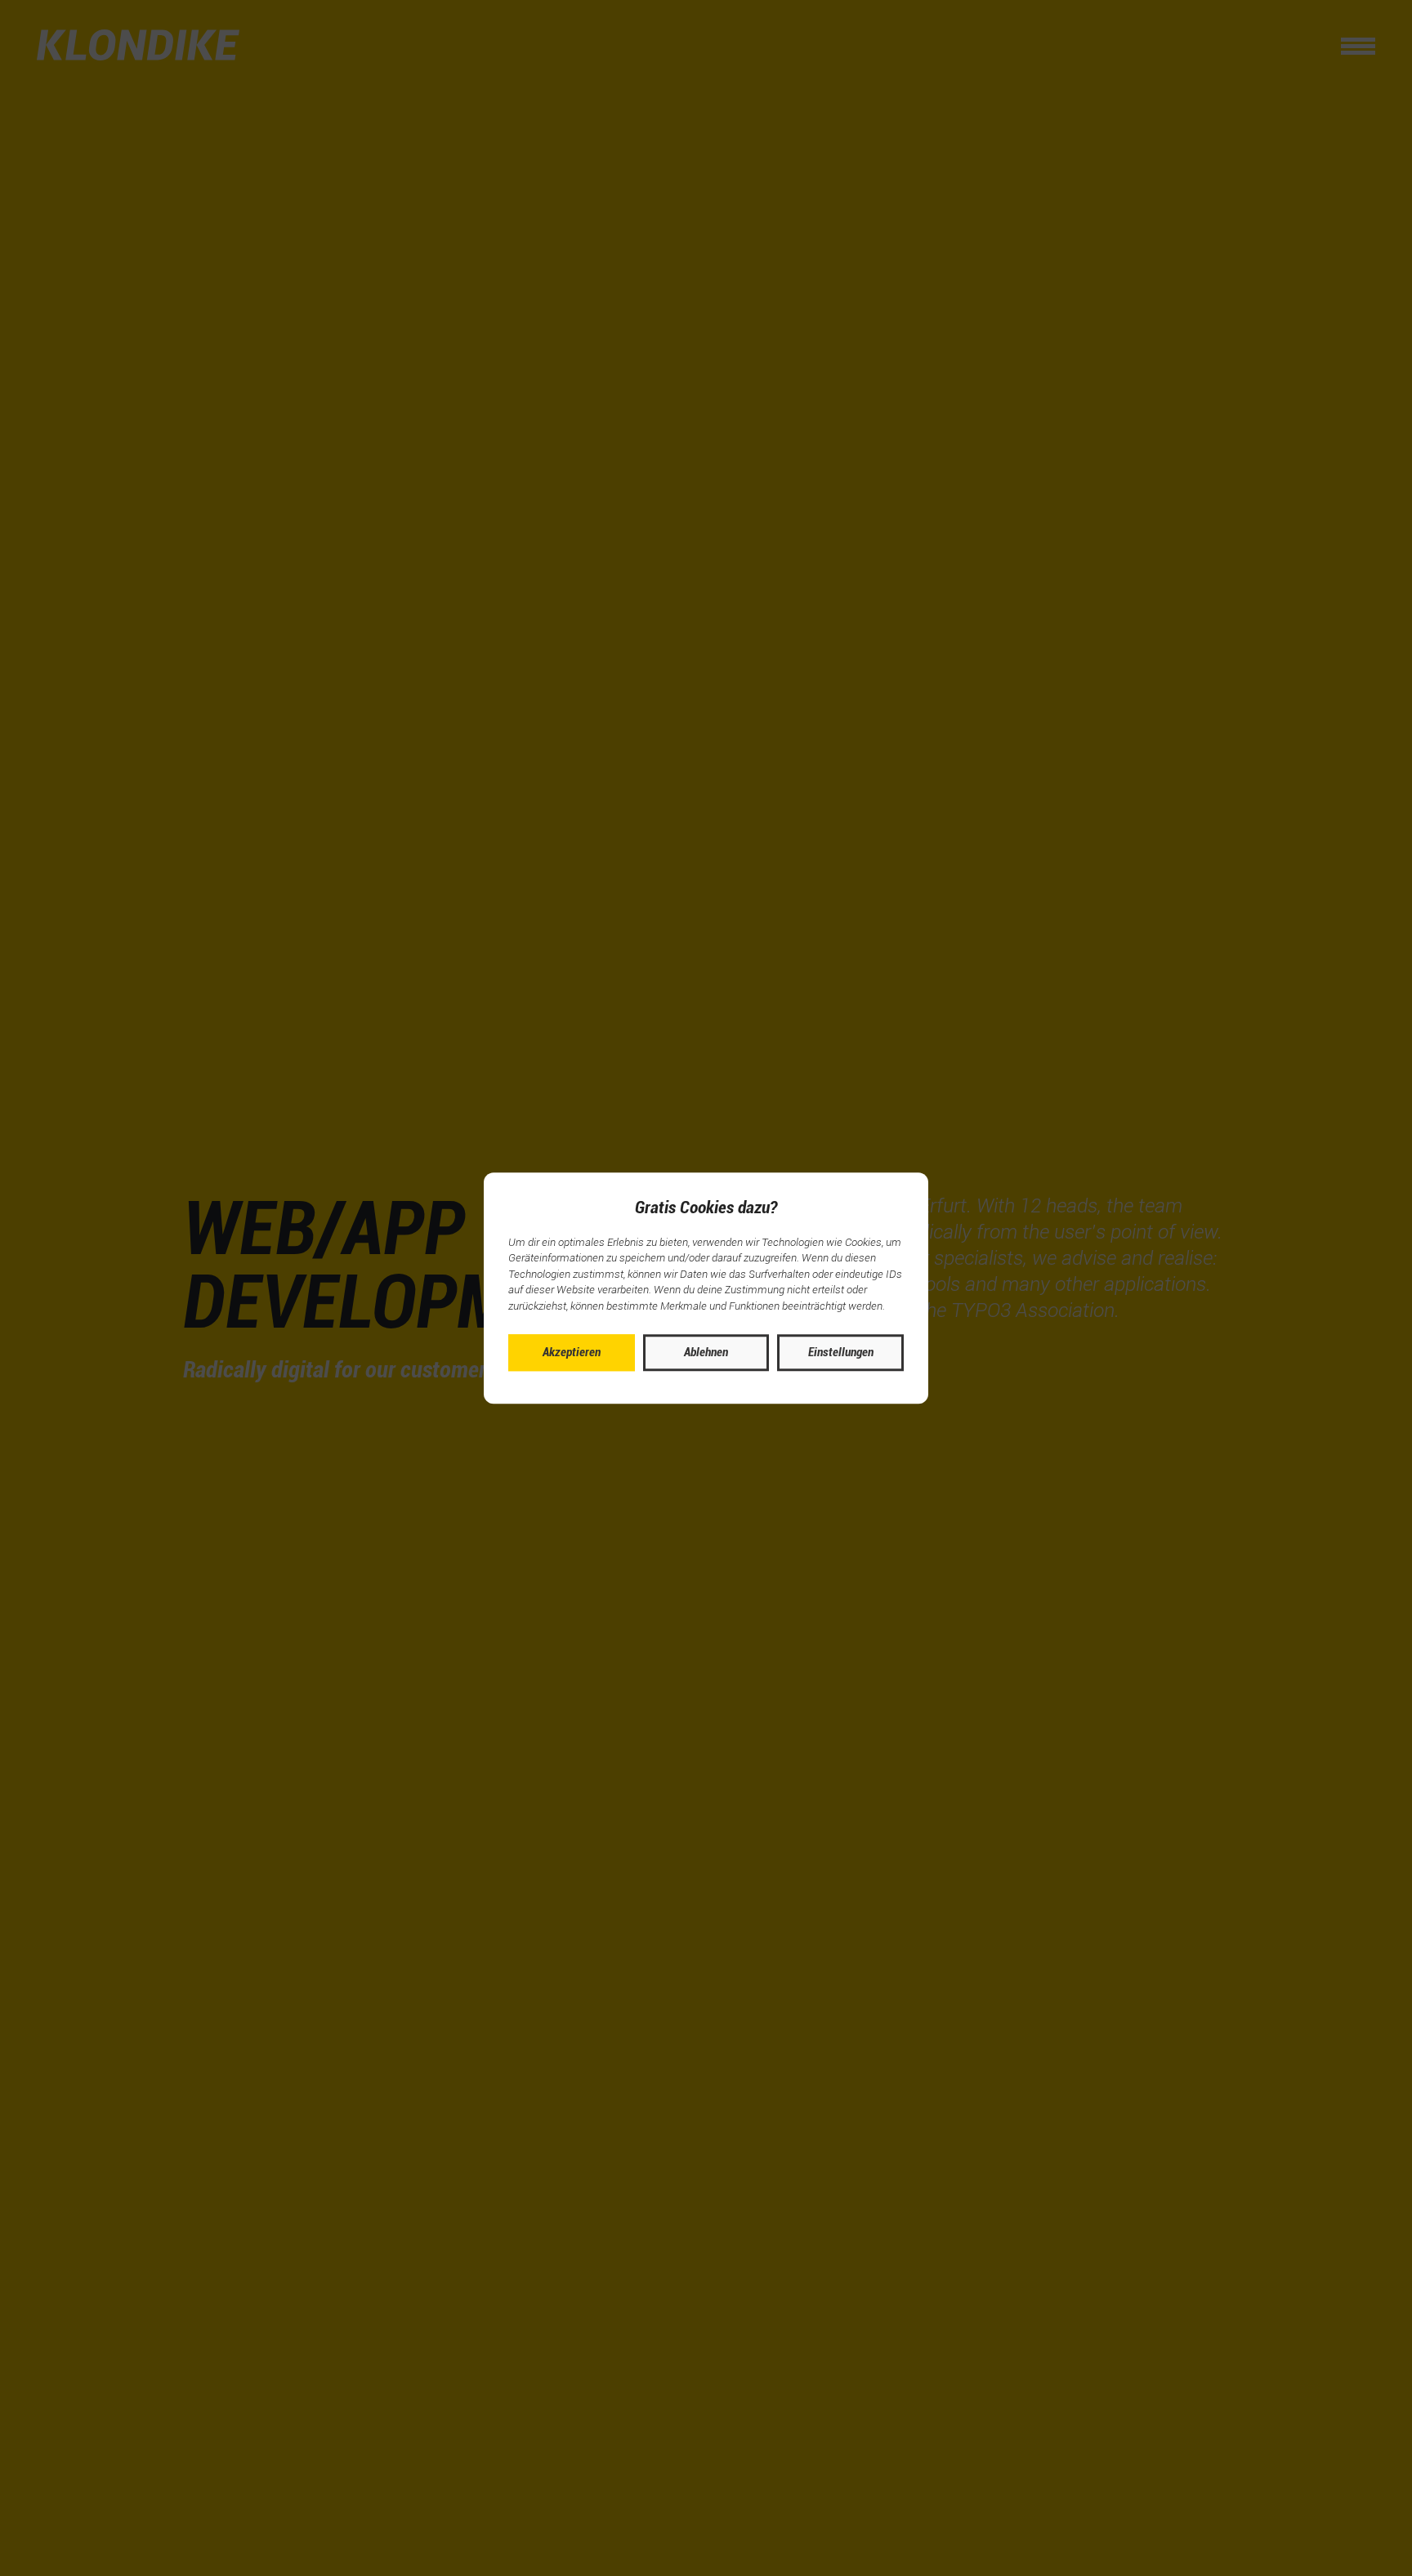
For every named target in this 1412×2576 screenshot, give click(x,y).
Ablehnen (706, 1352)
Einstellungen (841, 1352)
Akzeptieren (572, 1352)
